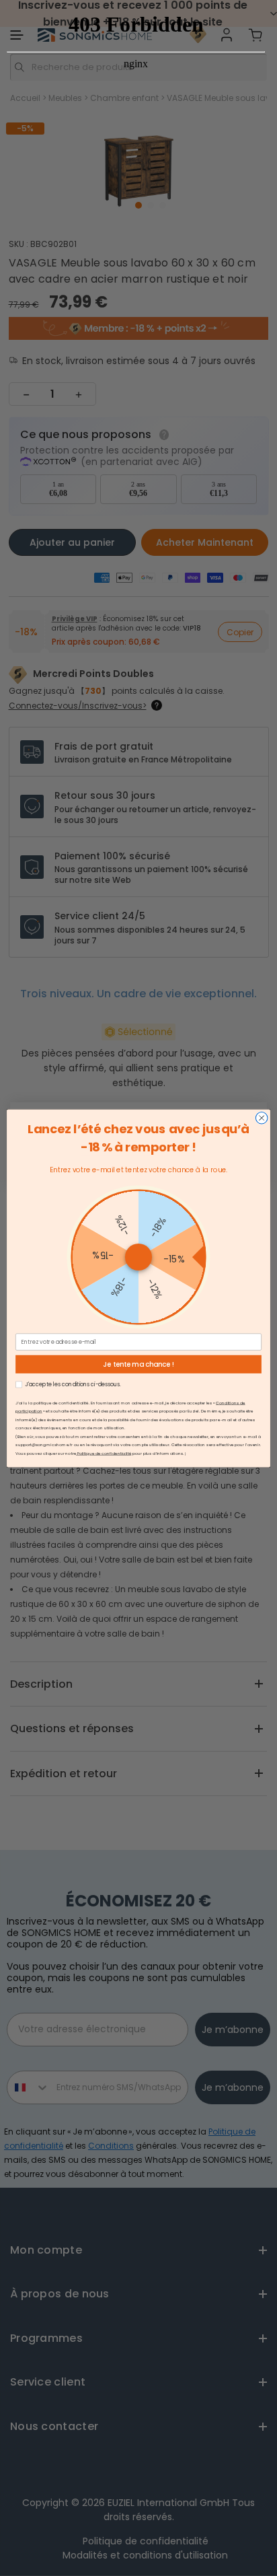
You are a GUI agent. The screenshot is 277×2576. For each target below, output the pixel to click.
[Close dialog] (262, 1118)
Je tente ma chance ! (138, 1364)
